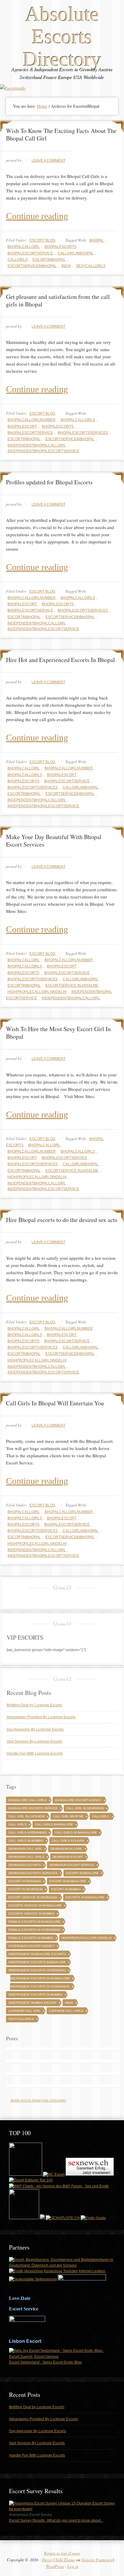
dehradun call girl (25, 1849)
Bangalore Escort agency (78, 1800)
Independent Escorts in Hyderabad (39, 1986)
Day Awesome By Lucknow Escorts (35, 1729)
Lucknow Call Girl (25, 2011)
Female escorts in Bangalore (34, 1922)
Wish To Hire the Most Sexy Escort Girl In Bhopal (58, 1033)
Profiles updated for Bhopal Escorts (49, 482)
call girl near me (68, 1816)
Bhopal (97, 240)
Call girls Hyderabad (27, 1833)
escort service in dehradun (33, 1897)
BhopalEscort (22, 426)
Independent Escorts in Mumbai (36, 1995)
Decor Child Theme (58, 2560)
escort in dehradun (26, 1889)
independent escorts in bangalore (39, 1978)
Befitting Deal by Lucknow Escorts (34, 1705)
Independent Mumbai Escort (33, 2003)
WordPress (55, 2566)
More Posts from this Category (38, 2101)
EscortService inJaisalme (72, 986)
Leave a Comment (48, 161)
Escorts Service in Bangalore (35, 1905)
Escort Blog (42, 240)
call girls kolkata (68, 1841)
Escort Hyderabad (25, 1881)
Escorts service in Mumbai (31, 1914)
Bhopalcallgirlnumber (32, 420)
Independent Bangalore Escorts (37, 1954)
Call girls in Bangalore (76, 1833)
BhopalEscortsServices (83, 433)
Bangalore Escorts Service (33, 1808)
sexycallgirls (91, 266)
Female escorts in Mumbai (31, 1938)
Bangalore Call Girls (28, 1800)
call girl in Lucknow (26, 1816)
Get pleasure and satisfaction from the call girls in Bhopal (58, 300)
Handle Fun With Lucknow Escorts (35, 1753)
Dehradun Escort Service (72, 1865)
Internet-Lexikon (92, 2271)
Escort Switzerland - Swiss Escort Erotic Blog (45, 2362)
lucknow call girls (66, 2011)
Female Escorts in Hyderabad (34, 1930)
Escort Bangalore (82, 1873)
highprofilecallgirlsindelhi (37, 992)
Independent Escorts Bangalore (37, 1962)
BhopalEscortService (30, 253)
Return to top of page (62, 2553)
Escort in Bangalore (68, 1881)
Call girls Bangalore (54, 1824)
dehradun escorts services (33, 1873)
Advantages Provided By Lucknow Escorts (41, 1717)
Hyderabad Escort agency (31, 1946)
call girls (17, 1824)
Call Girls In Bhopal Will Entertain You (55, 1403)
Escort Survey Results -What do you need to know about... (56, 2520)
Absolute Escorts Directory (62, 37)
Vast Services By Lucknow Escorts (34, 1741)
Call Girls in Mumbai (26, 1841)
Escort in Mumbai (66, 1889)
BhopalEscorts (60, 247)
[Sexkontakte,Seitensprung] (33, 2279)
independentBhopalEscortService (43, 451)
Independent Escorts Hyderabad (37, 1970)
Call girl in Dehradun (85, 1808)
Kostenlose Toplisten (61, 2271)
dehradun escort (68, 1857)
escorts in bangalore (85, 1897)
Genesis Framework (98, 2560)
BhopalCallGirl (24, 247)
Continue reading (37, 216)
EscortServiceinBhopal (32, 266)
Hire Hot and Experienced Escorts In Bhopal (60, 660)
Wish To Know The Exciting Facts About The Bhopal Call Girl (61, 134)
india (66, 266)
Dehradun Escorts (25, 1865)
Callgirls (18, 260)
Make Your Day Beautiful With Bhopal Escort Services (54, 841)
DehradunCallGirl (67, 1849)
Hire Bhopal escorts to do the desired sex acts (62, 1220)
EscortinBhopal (49, 260)
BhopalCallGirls (78, 420)
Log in (73, 2566)
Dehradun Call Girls (26, 1857)
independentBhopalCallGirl (37, 445)
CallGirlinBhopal (76, 253)
